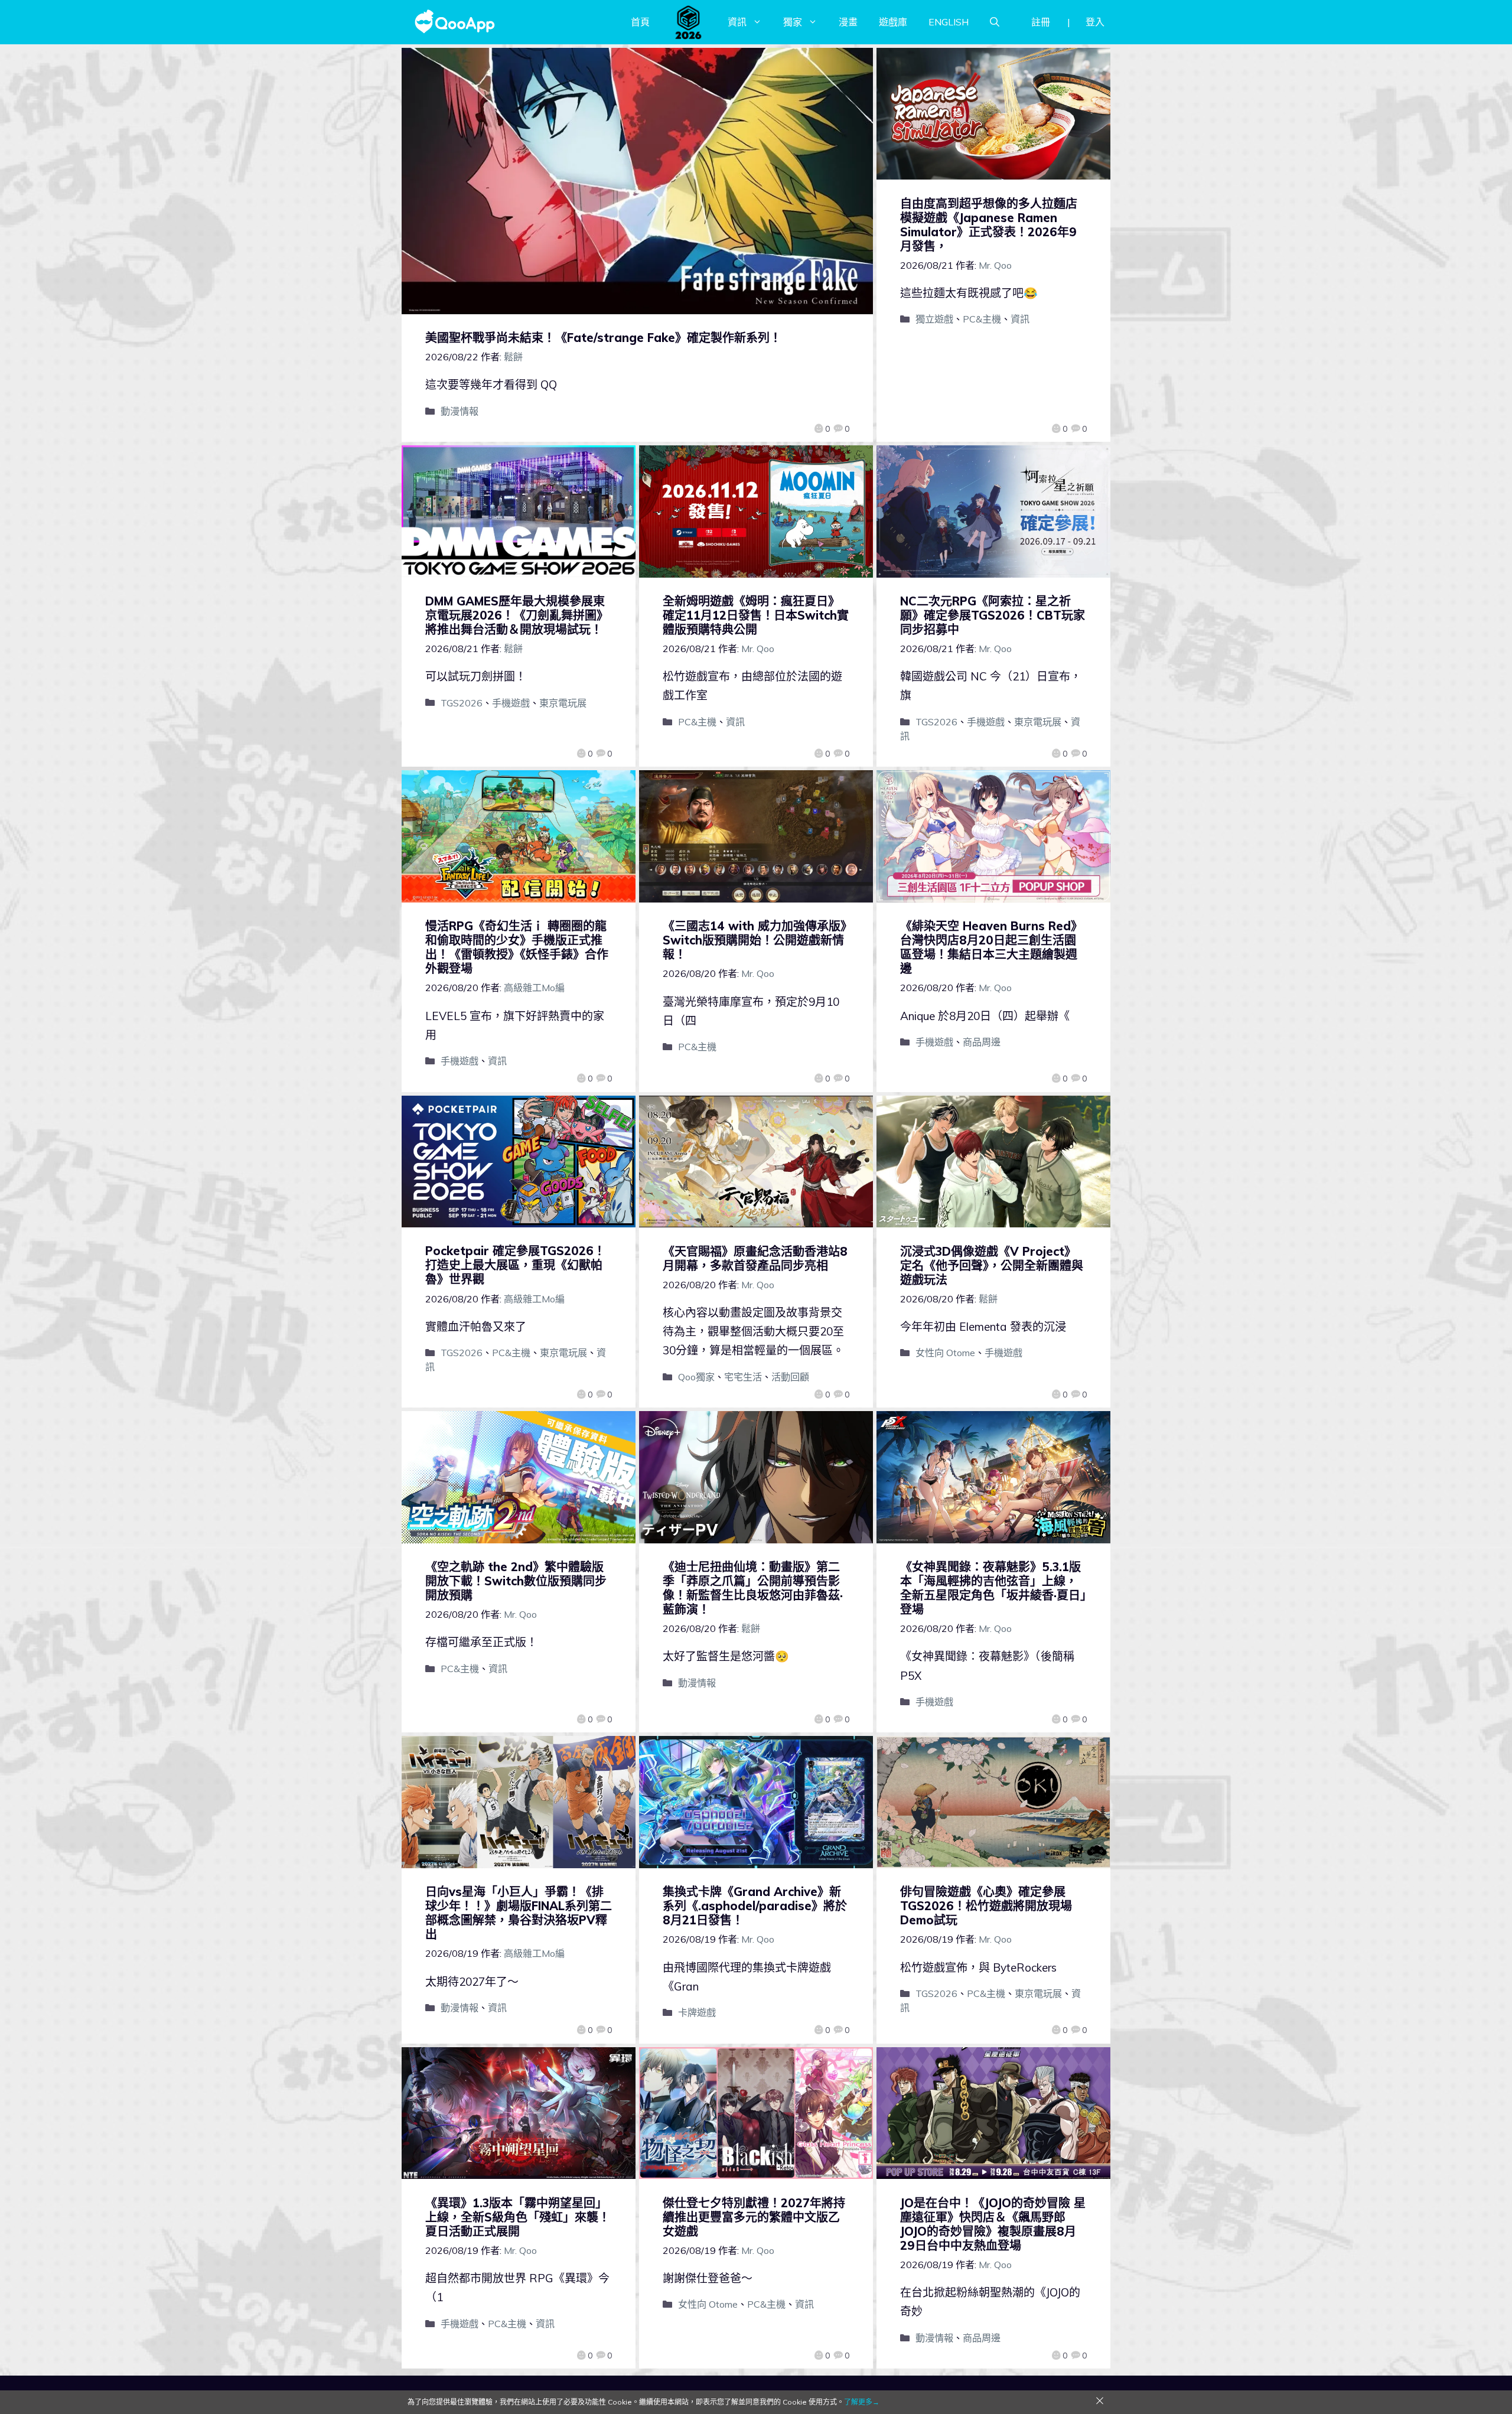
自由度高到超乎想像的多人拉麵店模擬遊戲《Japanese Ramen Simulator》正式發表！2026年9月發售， (989, 225)
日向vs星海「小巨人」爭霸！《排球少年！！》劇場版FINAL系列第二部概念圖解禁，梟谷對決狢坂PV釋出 (519, 1913)
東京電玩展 (563, 703)
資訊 (737, 22)
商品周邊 (982, 1042)
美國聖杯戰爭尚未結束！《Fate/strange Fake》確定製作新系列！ (603, 338)
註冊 (1041, 22)
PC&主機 (982, 319)
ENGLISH (949, 22)
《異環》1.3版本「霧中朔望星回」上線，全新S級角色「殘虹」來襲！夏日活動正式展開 (518, 2217)
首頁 (640, 22)
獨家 (793, 22)
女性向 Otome (945, 1353)
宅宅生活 (743, 1377)
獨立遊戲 (934, 319)
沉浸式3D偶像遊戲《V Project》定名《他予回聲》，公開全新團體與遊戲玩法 (992, 1265)
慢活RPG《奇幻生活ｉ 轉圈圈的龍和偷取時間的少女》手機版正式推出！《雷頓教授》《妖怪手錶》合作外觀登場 (517, 947)
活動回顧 (790, 1377)
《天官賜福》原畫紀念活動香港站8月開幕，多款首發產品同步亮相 (755, 1258)
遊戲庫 (893, 22)
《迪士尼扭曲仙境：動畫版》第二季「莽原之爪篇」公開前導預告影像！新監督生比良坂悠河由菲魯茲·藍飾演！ (753, 1588)
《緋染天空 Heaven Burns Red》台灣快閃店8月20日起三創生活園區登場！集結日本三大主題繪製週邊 (991, 947)
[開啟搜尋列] (995, 22)
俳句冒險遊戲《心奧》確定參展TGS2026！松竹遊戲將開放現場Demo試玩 (986, 1906)
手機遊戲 (511, 703)
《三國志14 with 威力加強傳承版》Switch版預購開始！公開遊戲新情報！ (755, 940)
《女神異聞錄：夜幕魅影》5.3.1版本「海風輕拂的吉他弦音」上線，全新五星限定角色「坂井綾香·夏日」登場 (993, 1588)
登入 (1095, 22)
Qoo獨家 (696, 1377)
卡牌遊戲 (697, 2012)
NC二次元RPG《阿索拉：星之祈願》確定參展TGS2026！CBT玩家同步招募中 (993, 615)
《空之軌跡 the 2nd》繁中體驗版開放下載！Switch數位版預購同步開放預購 (516, 1581)
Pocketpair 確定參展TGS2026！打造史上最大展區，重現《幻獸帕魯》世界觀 (515, 1265)
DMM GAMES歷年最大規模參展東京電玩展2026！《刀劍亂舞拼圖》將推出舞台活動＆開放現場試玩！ (517, 615)
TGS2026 (462, 703)
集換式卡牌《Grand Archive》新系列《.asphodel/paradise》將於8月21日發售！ (755, 1906)
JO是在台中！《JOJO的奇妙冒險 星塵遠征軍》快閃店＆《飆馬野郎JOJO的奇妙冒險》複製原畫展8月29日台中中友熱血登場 (993, 2224)
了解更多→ (862, 2402)
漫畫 (848, 22)
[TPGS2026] (689, 22)
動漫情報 (460, 411)
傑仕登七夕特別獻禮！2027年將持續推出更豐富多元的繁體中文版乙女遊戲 (754, 2217)
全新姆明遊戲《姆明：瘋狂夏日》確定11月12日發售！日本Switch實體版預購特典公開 (756, 615)
